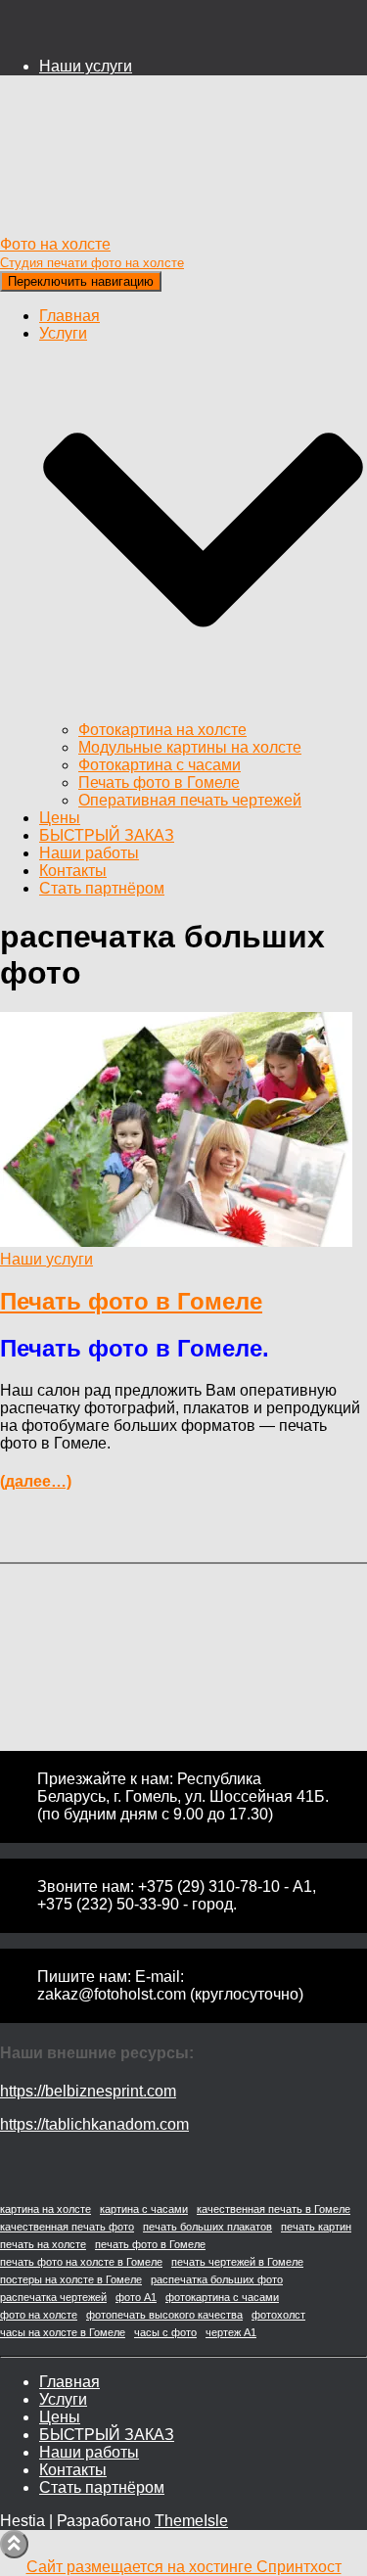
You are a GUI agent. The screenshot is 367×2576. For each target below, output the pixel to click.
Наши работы (89, 853)
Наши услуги (86, 66)
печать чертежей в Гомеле (237, 2262)
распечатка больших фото (217, 2279)
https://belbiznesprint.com (88, 2091)
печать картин (316, 2227)
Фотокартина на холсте (162, 730)
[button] (203, 712)
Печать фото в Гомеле (159, 782)
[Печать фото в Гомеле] (176, 1242)
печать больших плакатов (207, 2227)
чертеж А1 (231, 2332)
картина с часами (144, 2209)
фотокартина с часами (222, 2297)
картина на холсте (46, 2209)
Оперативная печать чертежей (190, 800)
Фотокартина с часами (160, 765)
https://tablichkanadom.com (94, 2124)
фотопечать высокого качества (164, 2315)
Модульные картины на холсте (190, 747)
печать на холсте (43, 2244)
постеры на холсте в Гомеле (71, 2279)
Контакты (73, 871)
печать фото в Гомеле (150, 2244)
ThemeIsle (191, 2521)
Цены (60, 818)
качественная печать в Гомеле (274, 2209)
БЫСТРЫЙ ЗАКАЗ (107, 835)
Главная (69, 316)
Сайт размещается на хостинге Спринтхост (184, 2567)
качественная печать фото (67, 2227)
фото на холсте (39, 2315)
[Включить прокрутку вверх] (14, 2544)
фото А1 (136, 2297)
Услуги (63, 2399)
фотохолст (278, 2315)
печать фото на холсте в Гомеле (81, 2262)
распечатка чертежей (53, 2297)
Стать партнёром (102, 888)
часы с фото (165, 2332)
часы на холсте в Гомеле (63, 2332)
